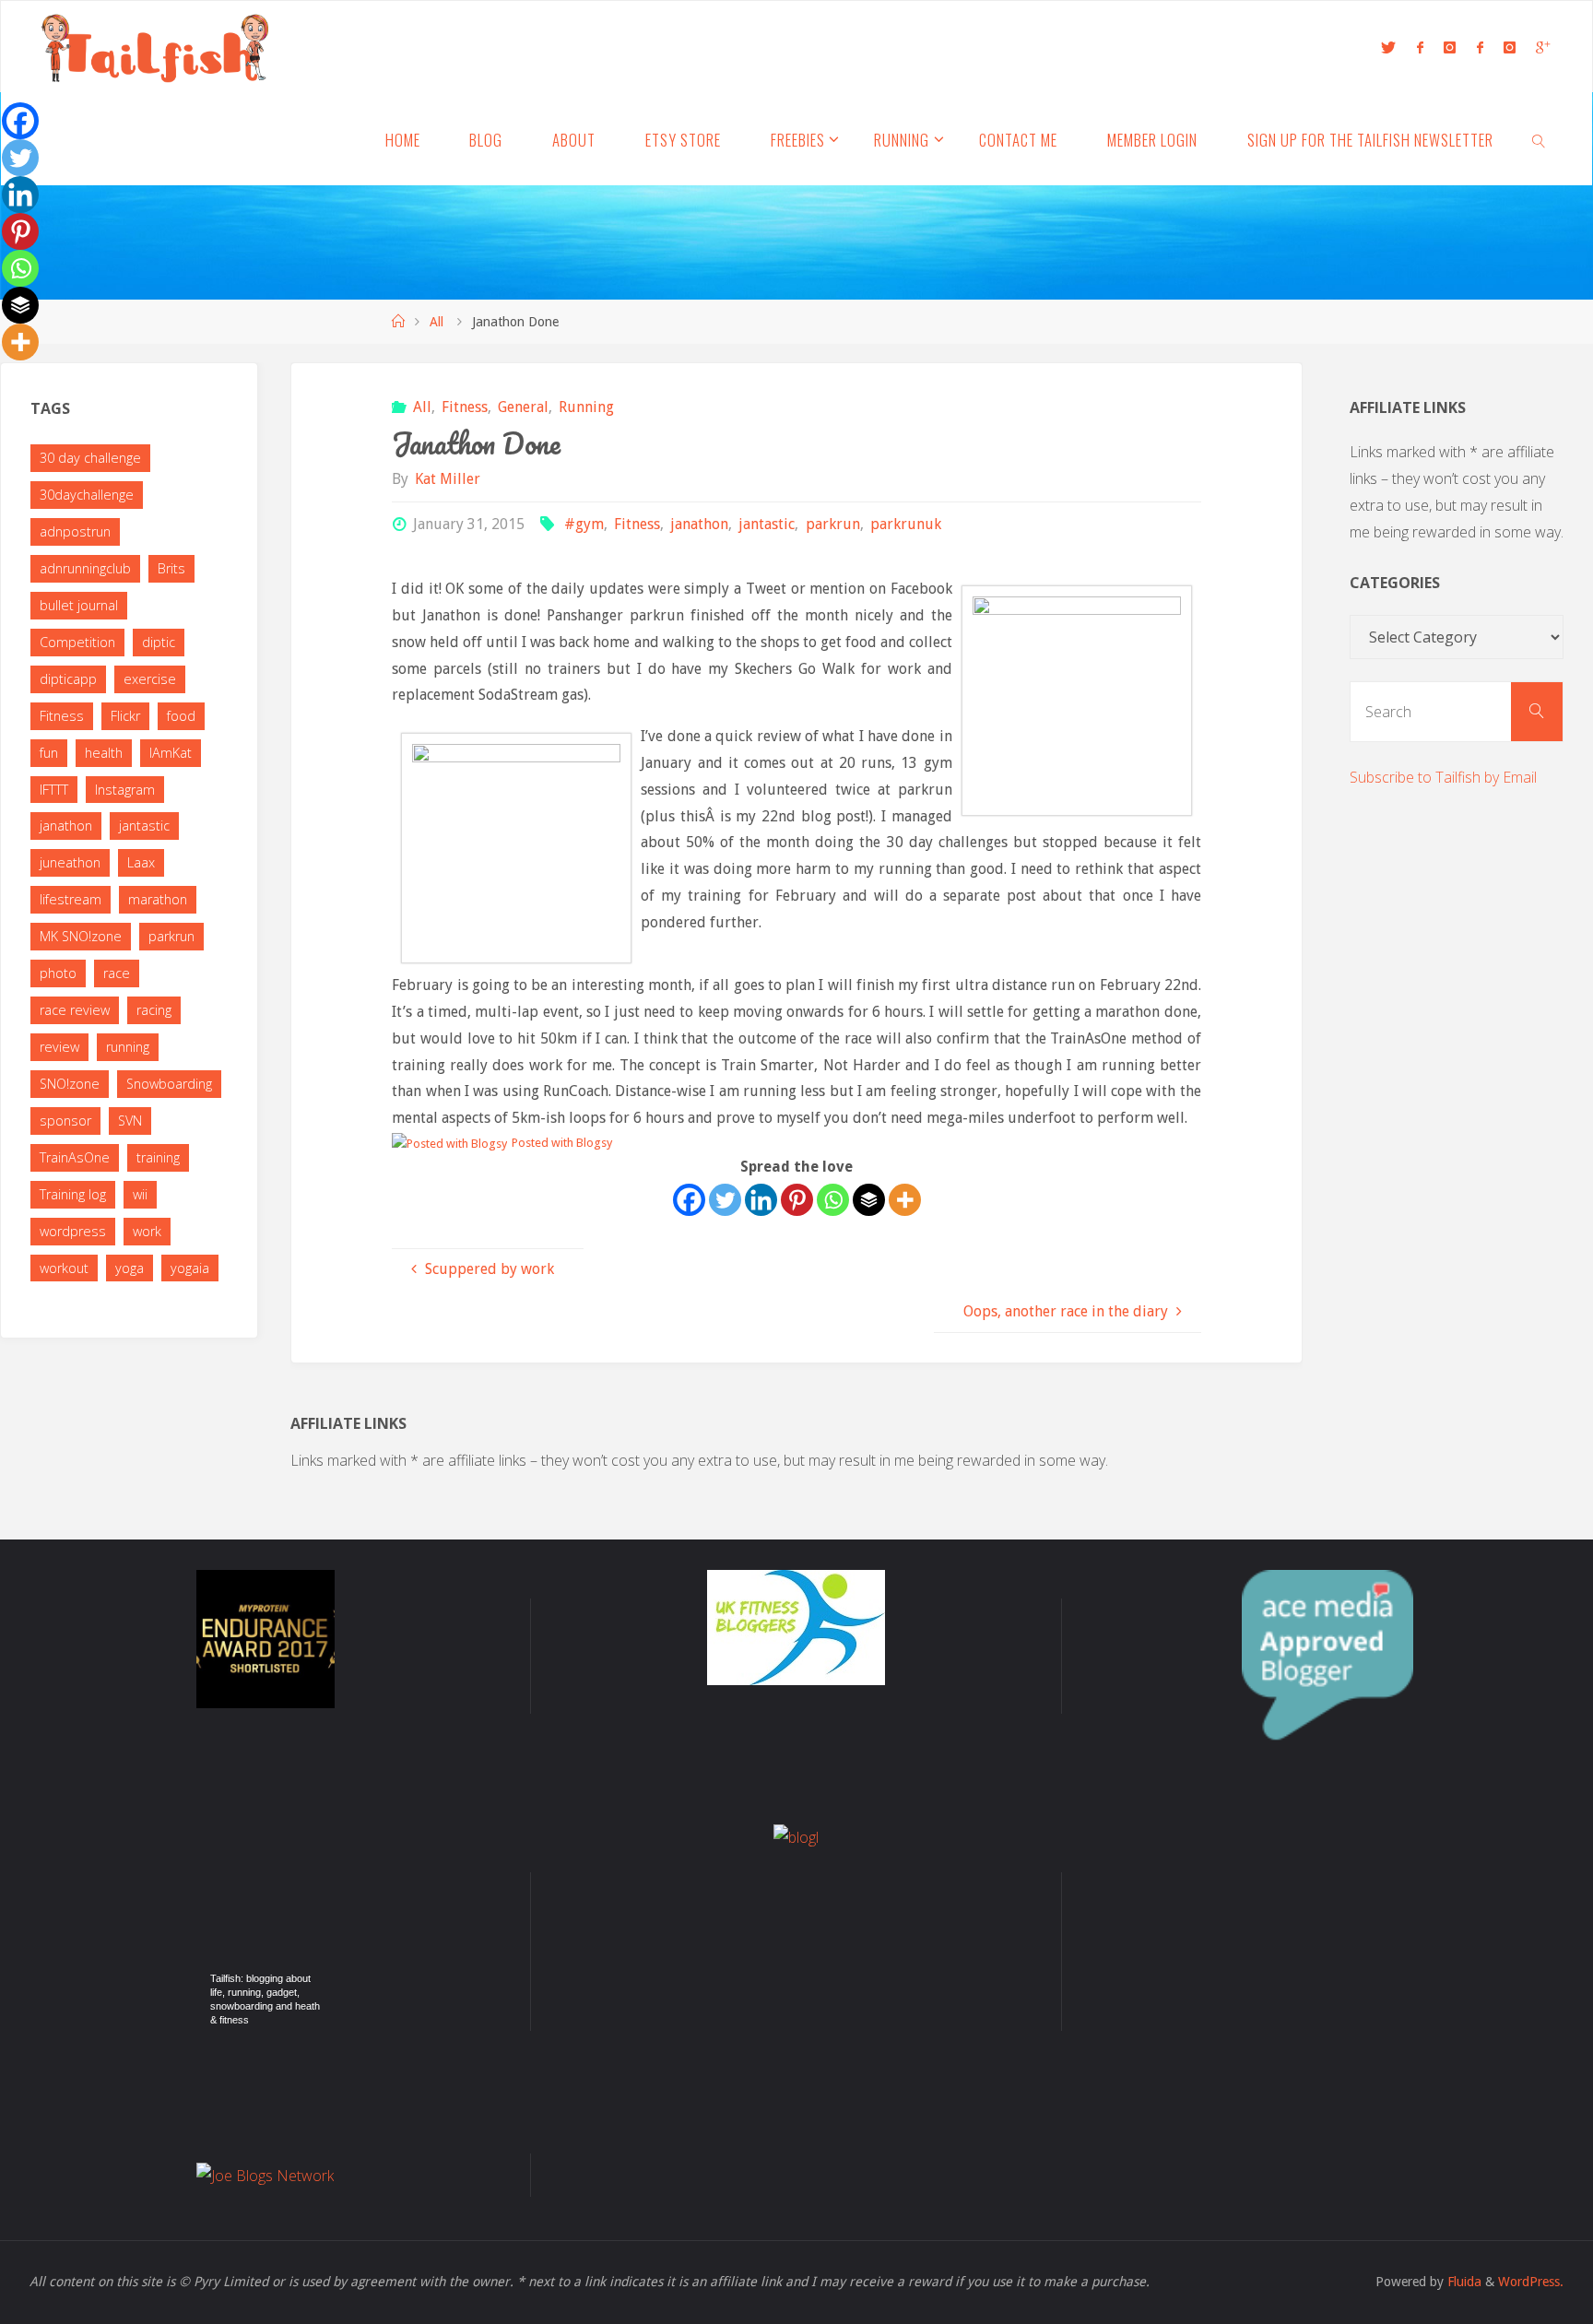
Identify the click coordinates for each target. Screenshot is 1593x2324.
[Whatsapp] (833, 1200)
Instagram (125, 790)
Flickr (125, 716)
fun (49, 753)
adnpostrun (75, 531)
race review (75, 1010)
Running (586, 407)
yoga (130, 1268)
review (59, 1047)
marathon (158, 899)
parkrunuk (906, 524)
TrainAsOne (75, 1157)
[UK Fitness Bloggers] (796, 1626)
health (104, 753)
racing (154, 1010)
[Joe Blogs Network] (265, 2174)
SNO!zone (70, 1084)
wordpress (73, 1231)
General (523, 407)
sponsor (65, 1121)
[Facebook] (689, 1200)
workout (64, 1268)
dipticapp (68, 679)
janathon (699, 524)
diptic (159, 642)
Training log (73, 1194)
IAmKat (171, 753)
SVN (130, 1121)
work (147, 1231)
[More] (905, 1200)
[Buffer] (869, 1200)
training (158, 1157)
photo (58, 973)
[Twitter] (725, 1200)
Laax (141, 862)
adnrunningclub (85, 568)
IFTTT (54, 790)
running (128, 1047)
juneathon (70, 862)
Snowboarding (169, 1084)
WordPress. (1531, 2282)
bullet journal (79, 605)
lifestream (71, 899)
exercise (150, 679)
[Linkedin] (761, 1200)
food (181, 716)
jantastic (767, 524)
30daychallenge (87, 495)
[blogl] (796, 1835)
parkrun (832, 524)
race (117, 973)
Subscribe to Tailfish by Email (1443, 777)
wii (140, 1194)
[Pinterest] (797, 1200)
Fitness (465, 407)
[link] (1539, 139)
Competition (77, 642)
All (437, 322)
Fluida (1463, 2282)
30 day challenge (90, 458)
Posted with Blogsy (562, 1143)
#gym (584, 524)
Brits (171, 568)
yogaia (190, 1268)
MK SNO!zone (81, 936)
